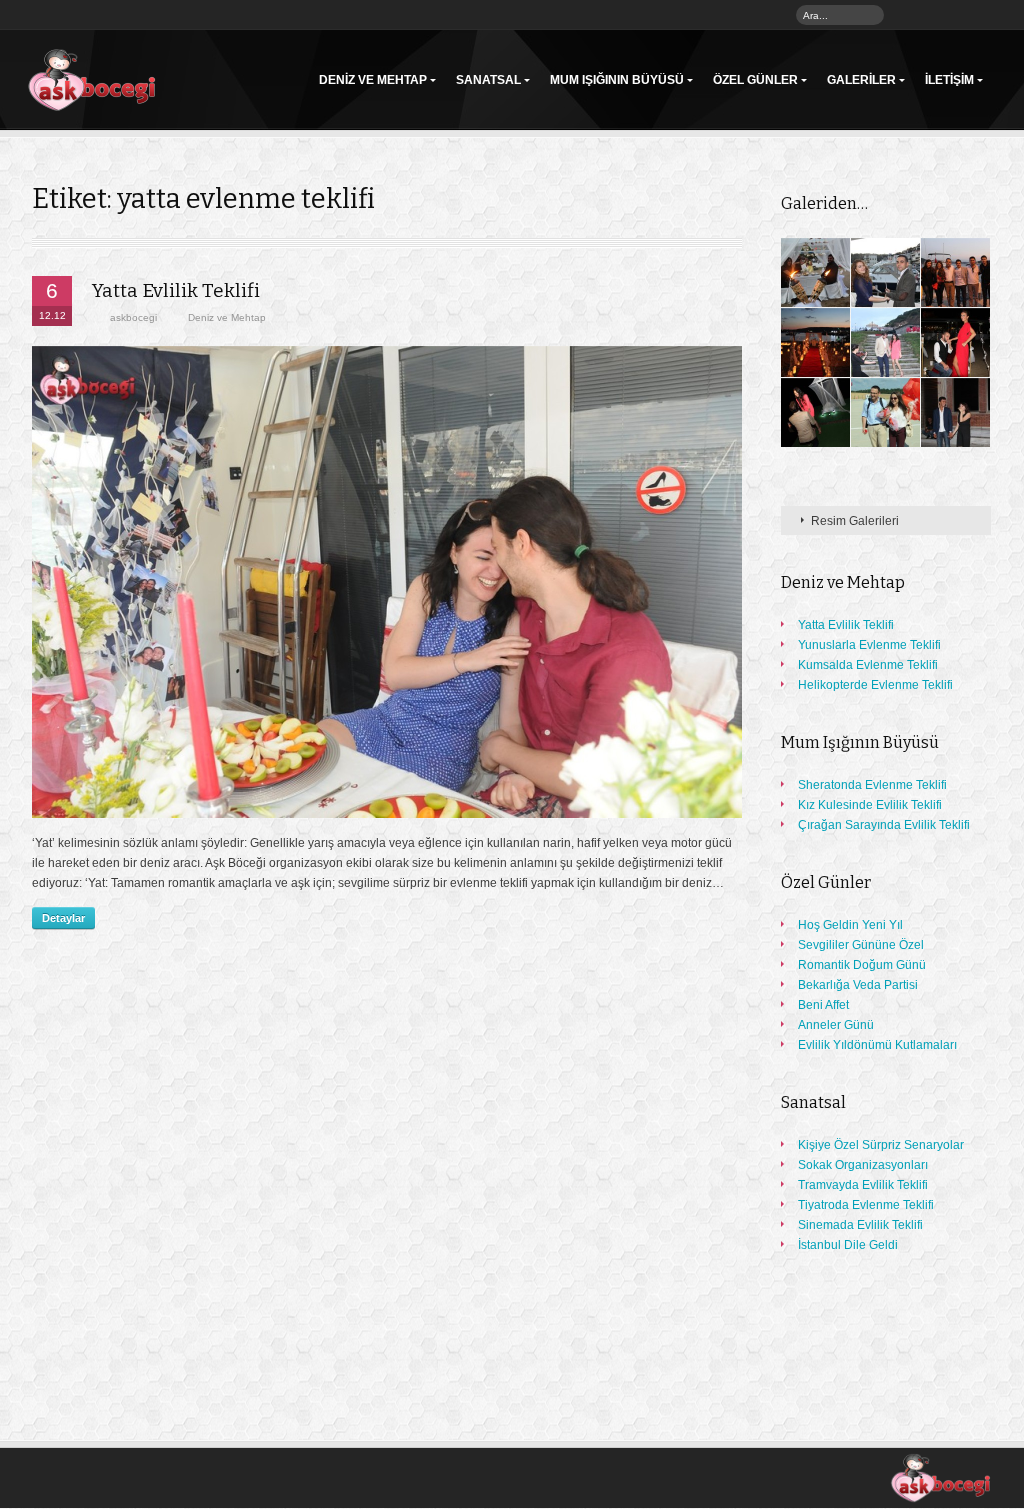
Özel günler (755, 80)
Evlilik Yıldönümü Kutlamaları (877, 1045)
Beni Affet (823, 1005)
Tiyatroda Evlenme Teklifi (866, 1205)
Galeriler (861, 80)
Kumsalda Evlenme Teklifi (868, 665)
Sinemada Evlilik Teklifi (860, 1225)
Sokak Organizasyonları (863, 1165)
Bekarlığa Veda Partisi (858, 985)
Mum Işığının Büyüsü (617, 80)
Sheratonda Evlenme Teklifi (872, 785)
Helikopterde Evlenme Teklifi (875, 685)
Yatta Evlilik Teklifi (176, 290)
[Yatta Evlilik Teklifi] (387, 582)
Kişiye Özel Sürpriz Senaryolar (881, 1145)
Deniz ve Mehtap (373, 80)
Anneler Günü (836, 1025)
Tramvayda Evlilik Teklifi (863, 1185)
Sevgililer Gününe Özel (861, 945)
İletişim (949, 80)
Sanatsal (488, 80)
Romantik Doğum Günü (862, 965)
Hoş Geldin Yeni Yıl (850, 925)
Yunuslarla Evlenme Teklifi (869, 645)
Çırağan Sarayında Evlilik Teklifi (884, 825)
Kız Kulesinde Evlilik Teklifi (870, 805)
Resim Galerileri (855, 521)
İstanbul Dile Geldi (848, 1245)
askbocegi (133, 317)
